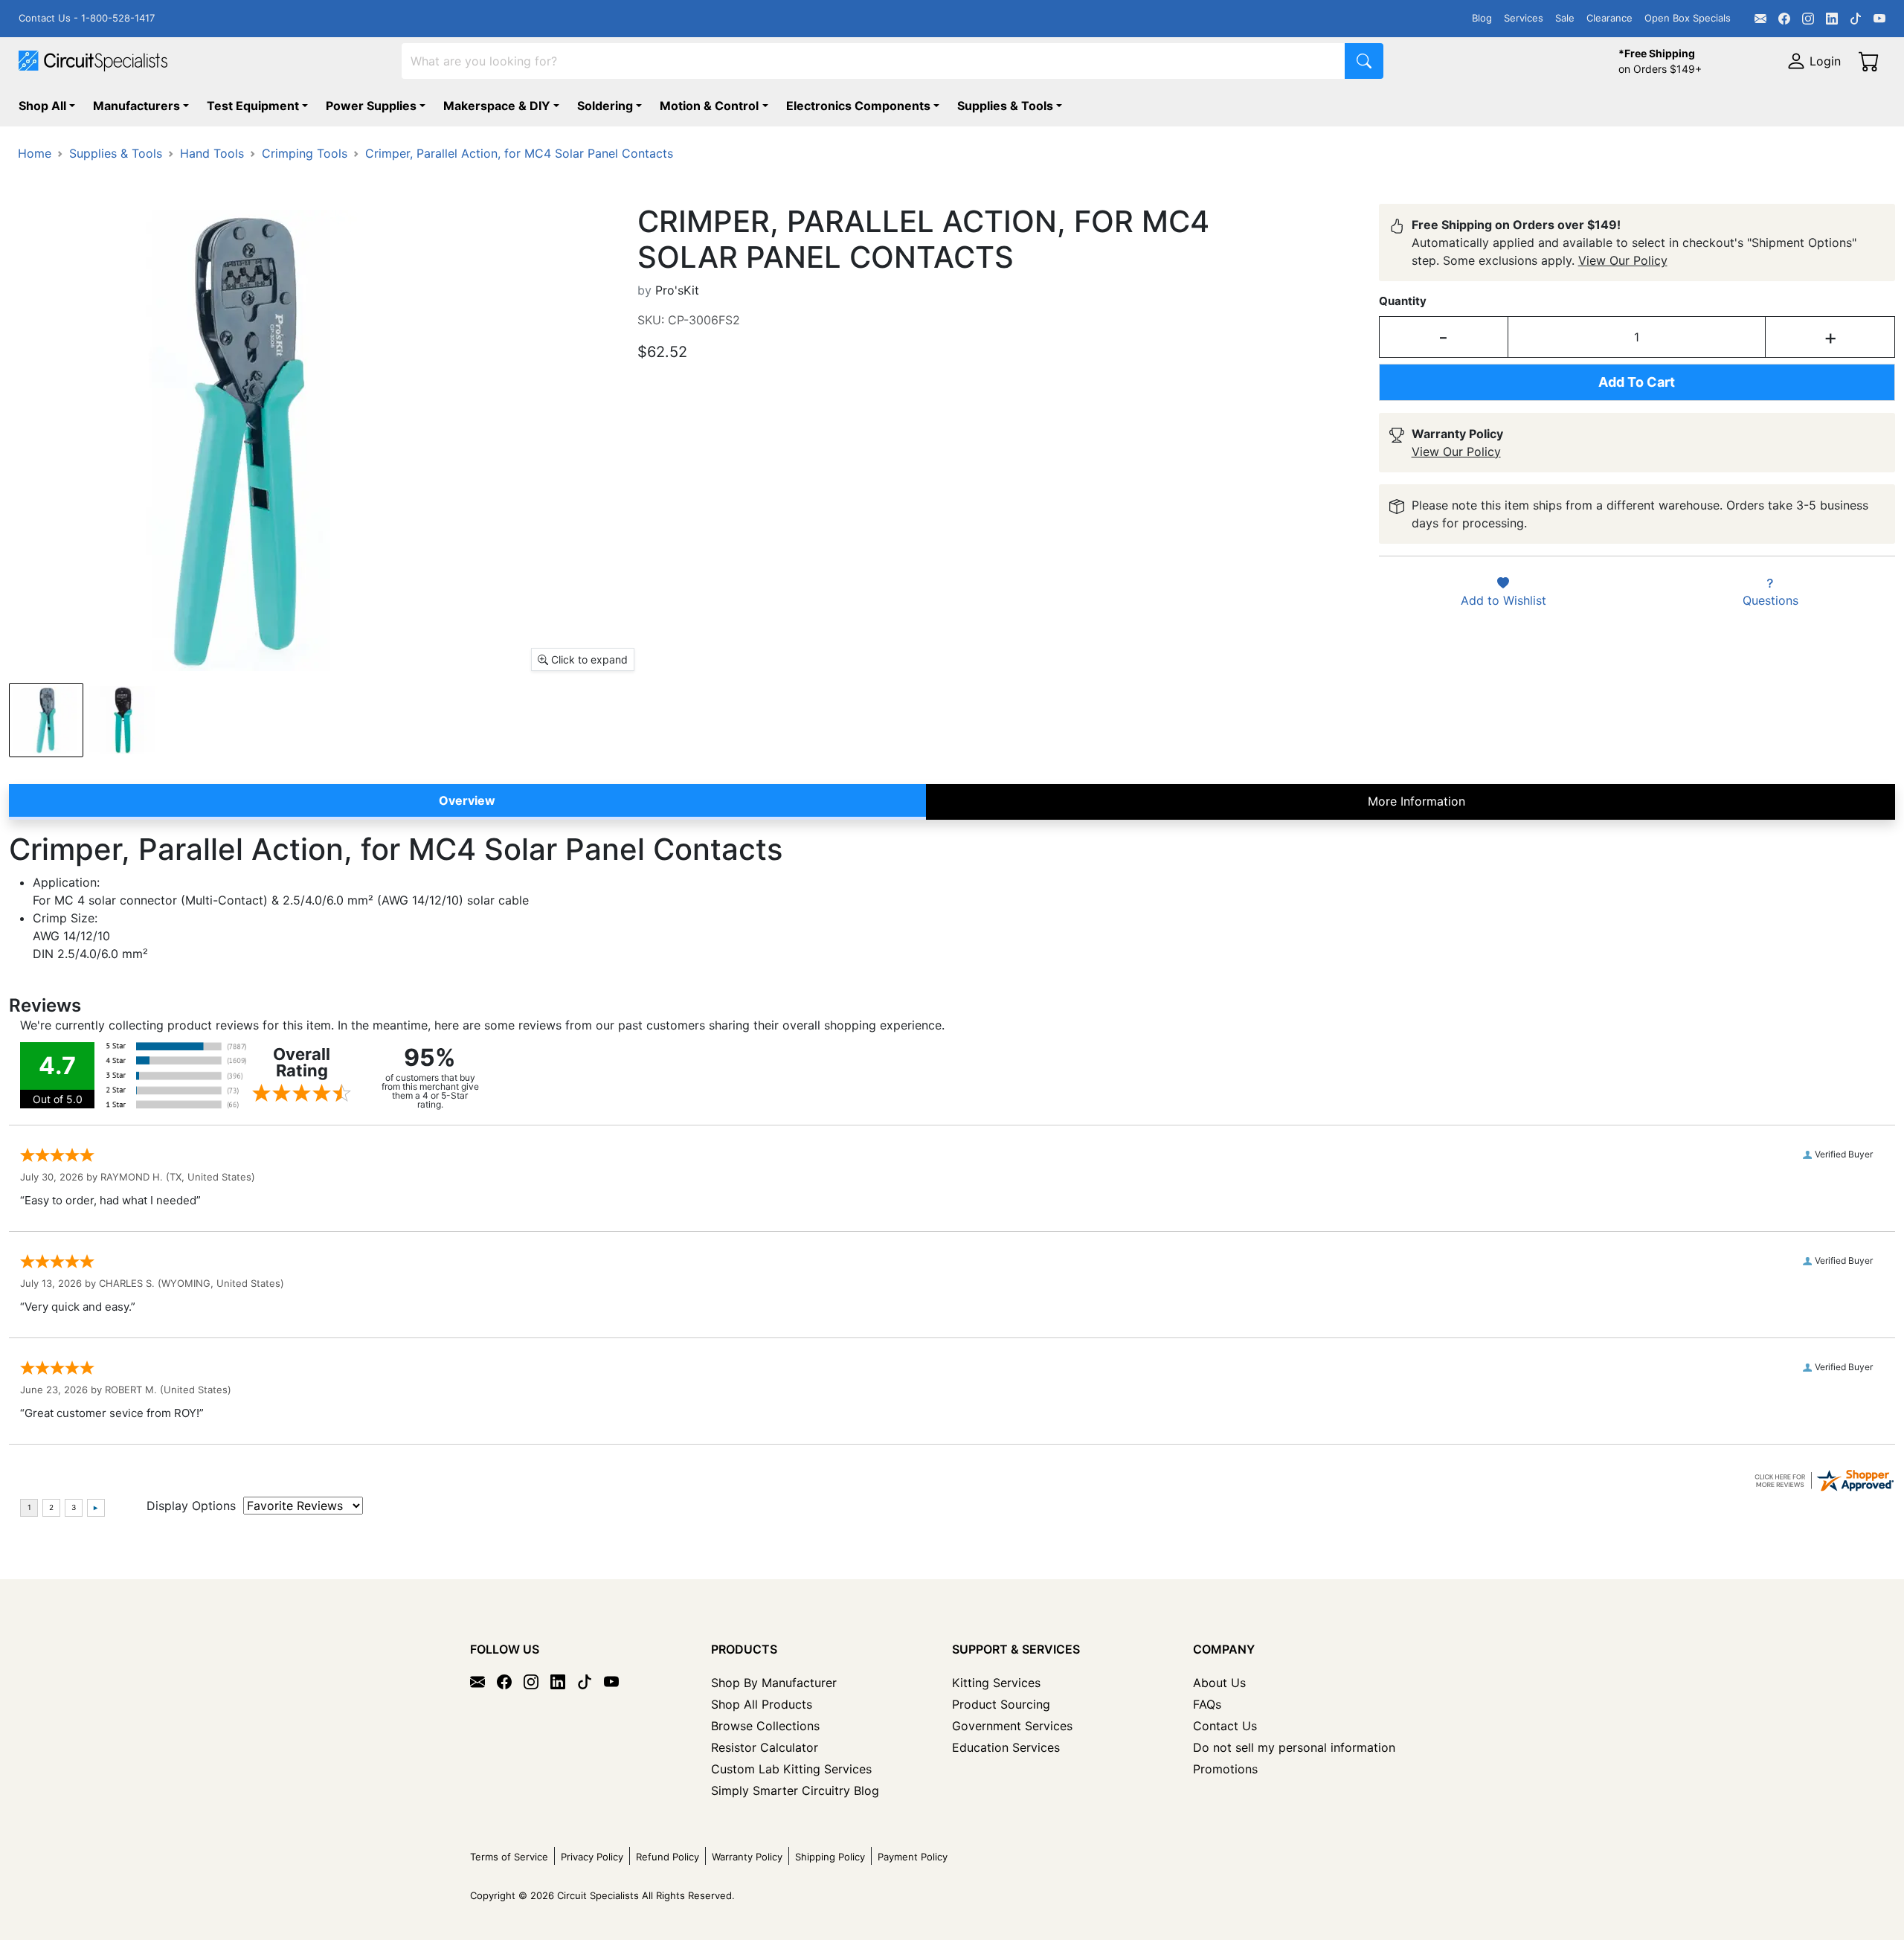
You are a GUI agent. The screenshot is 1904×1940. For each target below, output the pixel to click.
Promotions (1225, 1769)
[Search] (1364, 61)
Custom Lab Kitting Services (791, 1769)
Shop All (42, 106)
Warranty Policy (747, 1857)
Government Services (1012, 1726)
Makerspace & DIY (497, 106)
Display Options (191, 1506)
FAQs (1207, 1704)
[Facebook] (1784, 19)
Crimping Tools (305, 153)
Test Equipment (253, 106)
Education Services (1006, 1747)
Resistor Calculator (765, 1747)
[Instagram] (1808, 19)
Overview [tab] (467, 800)
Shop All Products (762, 1704)
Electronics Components (858, 106)
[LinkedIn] (1832, 19)
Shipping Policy (830, 1857)
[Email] (1760, 19)
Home (35, 153)
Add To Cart (1637, 382)
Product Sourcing (1001, 1704)
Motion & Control (709, 106)
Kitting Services (996, 1683)
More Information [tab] (1416, 801)
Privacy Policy (592, 1857)
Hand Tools (212, 153)
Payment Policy (913, 1857)
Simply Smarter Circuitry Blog (795, 1790)
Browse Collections (765, 1726)
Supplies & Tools (1005, 106)
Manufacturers (136, 106)
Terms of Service (509, 1857)
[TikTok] (1856, 19)
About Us (1219, 1683)
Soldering (605, 106)
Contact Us (1225, 1726)
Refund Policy (668, 1857)
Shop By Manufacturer (774, 1683)
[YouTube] (1879, 19)
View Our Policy (1623, 260)
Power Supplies (371, 106)
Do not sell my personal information (1294, 1747)
